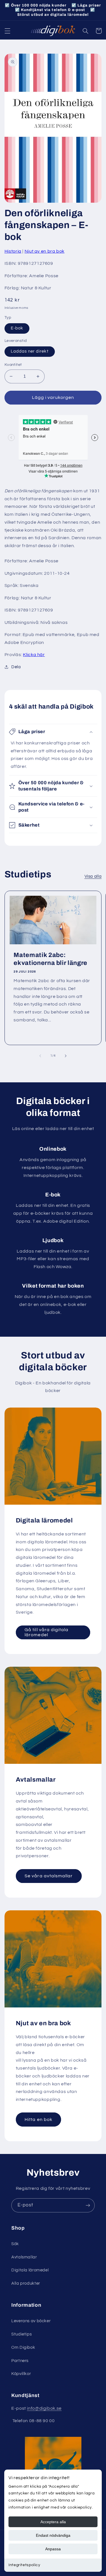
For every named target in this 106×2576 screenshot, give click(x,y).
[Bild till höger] (66, 1056)
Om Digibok (23, 2347)
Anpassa (53, 2549)
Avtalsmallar (24, 2257)
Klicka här (34, 655)
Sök (15, 2244)
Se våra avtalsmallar (49, 1876)
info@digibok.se (44, 2408)
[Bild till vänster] (40, 1056)
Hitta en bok (38, 2120)
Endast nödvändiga (53, 2535)
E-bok (17, 328)
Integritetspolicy (24, 2565)
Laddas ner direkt (30, 351)
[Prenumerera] (88, 2205)
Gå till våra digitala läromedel (46, 1632)
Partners (20, 2361)
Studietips (21, 2334)
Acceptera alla (53, 2522)
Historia (13, 251)
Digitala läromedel (30, 2270)
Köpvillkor (21, 2374)
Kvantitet (13, 365)
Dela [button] (16, 667)
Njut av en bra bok (45, 251)
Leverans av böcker (31, 2321)
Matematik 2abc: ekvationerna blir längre (50, 959)
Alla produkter (26, 2283)
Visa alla (93, 876)
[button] (7, 31)
